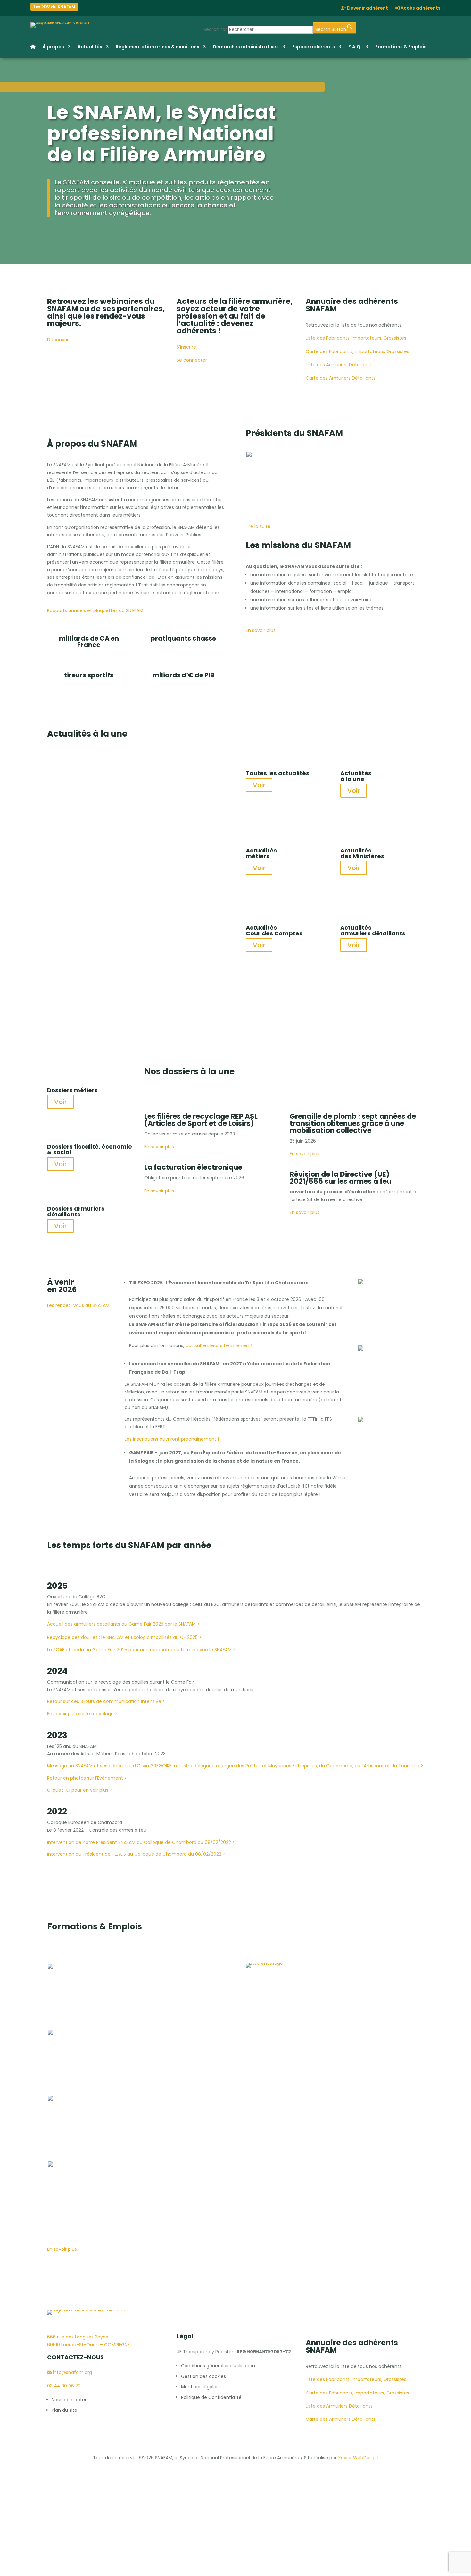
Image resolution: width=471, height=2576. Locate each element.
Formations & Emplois (401, 47)
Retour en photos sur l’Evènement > (87, 1778)
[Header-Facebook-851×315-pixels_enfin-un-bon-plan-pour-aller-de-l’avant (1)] (136, 1968)
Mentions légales (200, 2387)
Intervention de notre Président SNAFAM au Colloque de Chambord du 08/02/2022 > (141, 1842)
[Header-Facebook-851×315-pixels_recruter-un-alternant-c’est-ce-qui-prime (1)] (136, 2034)
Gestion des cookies (203, 2376)
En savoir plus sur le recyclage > (82, 1714)
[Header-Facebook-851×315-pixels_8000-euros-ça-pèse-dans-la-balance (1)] (136, 2100)
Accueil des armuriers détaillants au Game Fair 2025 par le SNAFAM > (123, 1624)
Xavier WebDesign (358, 2458)
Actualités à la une (68, 755)
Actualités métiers (109, 755)
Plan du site (64, 2410)
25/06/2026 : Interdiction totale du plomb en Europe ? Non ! (136, 767)
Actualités (90, 47)
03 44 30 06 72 (64, 2386)
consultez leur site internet (218, 1345)
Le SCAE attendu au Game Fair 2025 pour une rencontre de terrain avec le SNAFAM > (141, 1650)
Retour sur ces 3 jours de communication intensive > (106, 1701)
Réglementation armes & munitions (157, 47)
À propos (53, 47)
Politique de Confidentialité (211, 2397)
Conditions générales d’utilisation (218, 2366)
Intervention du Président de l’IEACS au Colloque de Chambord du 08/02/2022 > (136, 1854)
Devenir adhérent (367, 8)
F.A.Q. (355, 47)
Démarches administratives (246, 47)
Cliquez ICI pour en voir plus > (80, 1790)
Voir (259, 785)
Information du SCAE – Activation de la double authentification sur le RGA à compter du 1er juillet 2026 (131, 950)
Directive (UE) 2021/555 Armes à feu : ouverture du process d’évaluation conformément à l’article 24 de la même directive (134, 857)
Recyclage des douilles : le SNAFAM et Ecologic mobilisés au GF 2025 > (124, 1637)
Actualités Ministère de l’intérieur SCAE (172, 933)
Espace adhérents (314, 47)
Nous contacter (69, 2400)
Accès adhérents (420, 8)
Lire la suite (72, 827)
